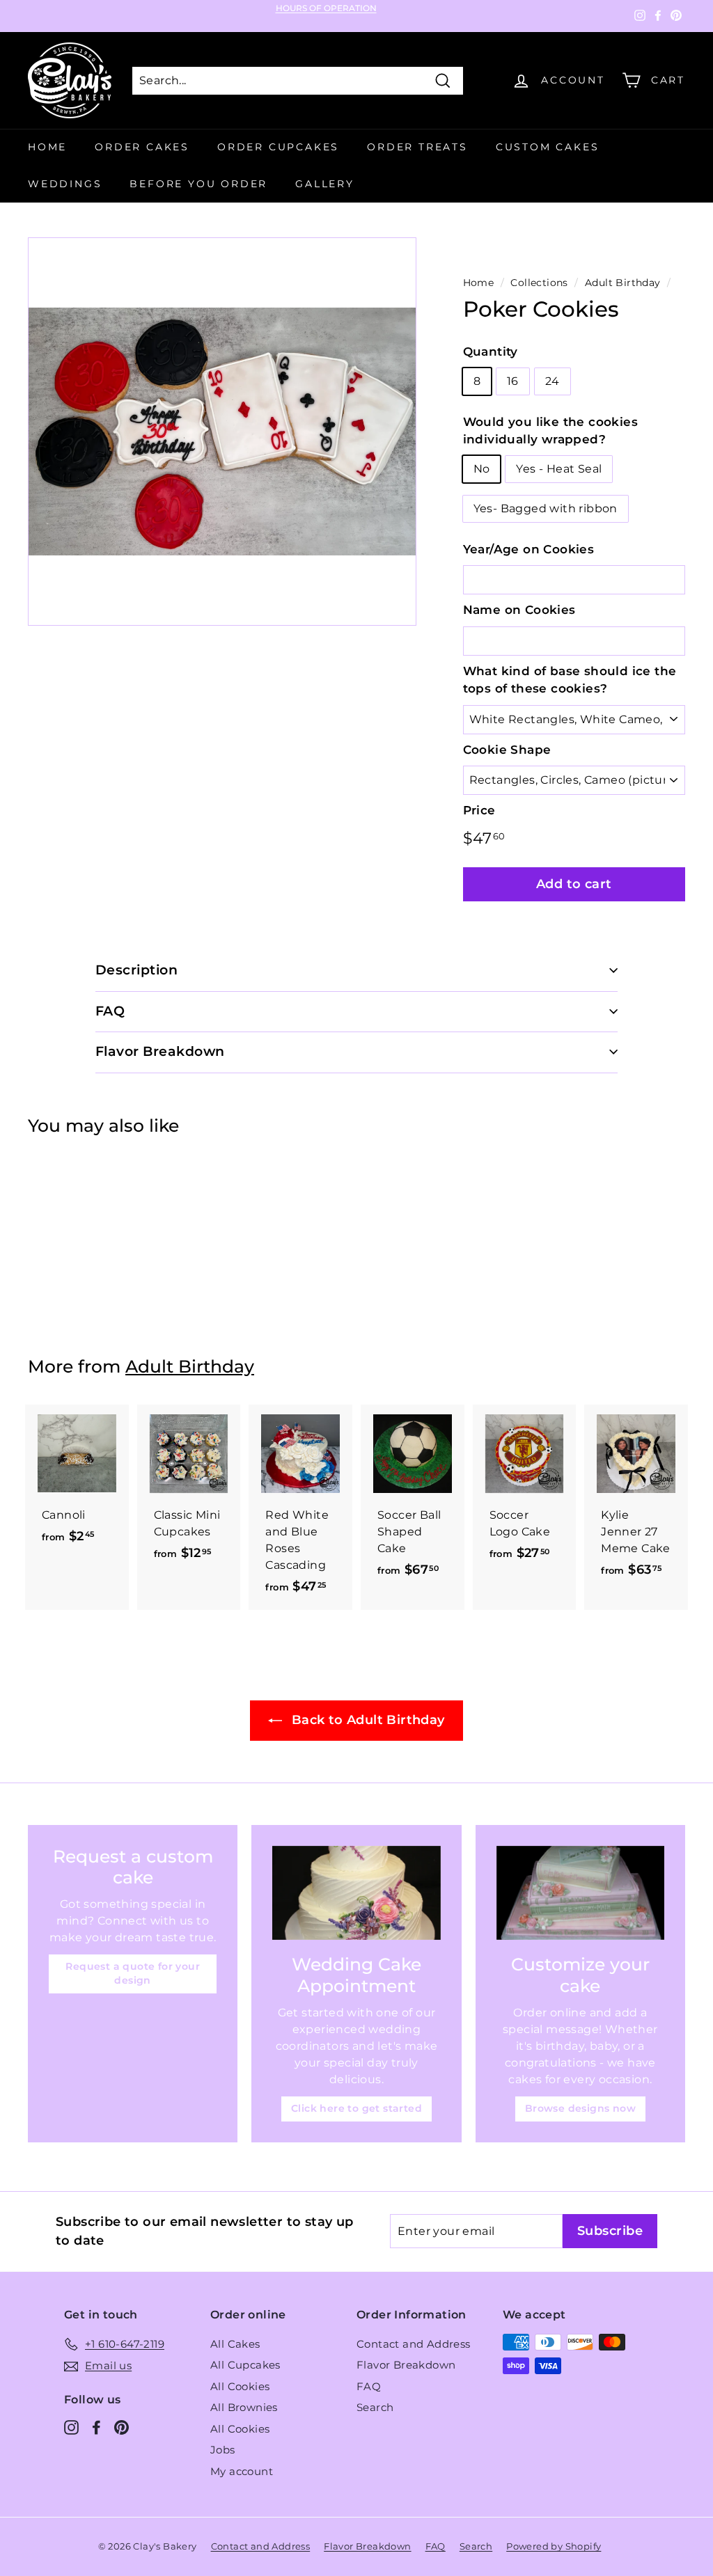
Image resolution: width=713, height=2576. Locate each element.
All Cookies (240, 2386)
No (482, 469)
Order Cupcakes (278, 147)
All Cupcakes (245, 2365)
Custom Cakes (548, 147)
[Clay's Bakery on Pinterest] (122, 2427)
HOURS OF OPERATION (326, 8)
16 (513, 381)
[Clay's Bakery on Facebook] (96, 2427)
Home (47, 147)
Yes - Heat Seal (559, 469)
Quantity (491, 351)
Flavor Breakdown (406, 2365)
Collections (539, 283)
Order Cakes (142, 147)
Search (375, 2407)
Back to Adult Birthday (366, 1720)
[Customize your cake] (580, 1893)
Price (479, 810)
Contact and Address (414, 2344)
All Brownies (244, 2407)
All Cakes (235, 2344)
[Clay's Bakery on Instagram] (71, 2427)
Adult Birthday (623, 283)
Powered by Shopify (554, 2546)
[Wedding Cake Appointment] (356, 1893)
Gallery (325, 184)
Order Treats (417, 147)
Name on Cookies (519, 610)
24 (553, 381)
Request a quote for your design (133, 1973)
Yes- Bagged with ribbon (546, 508)
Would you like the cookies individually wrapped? (550, 431)
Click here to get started (356, 2108)
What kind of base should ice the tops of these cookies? (570, 680)
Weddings (65, 184)
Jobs (223, 2450)
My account (242, 2471)
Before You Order (198, 184)
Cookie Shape (507, 750)
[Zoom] (222, 432)
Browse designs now (580, 2108)
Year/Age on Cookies (529, 549)
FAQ (369, 2386)
